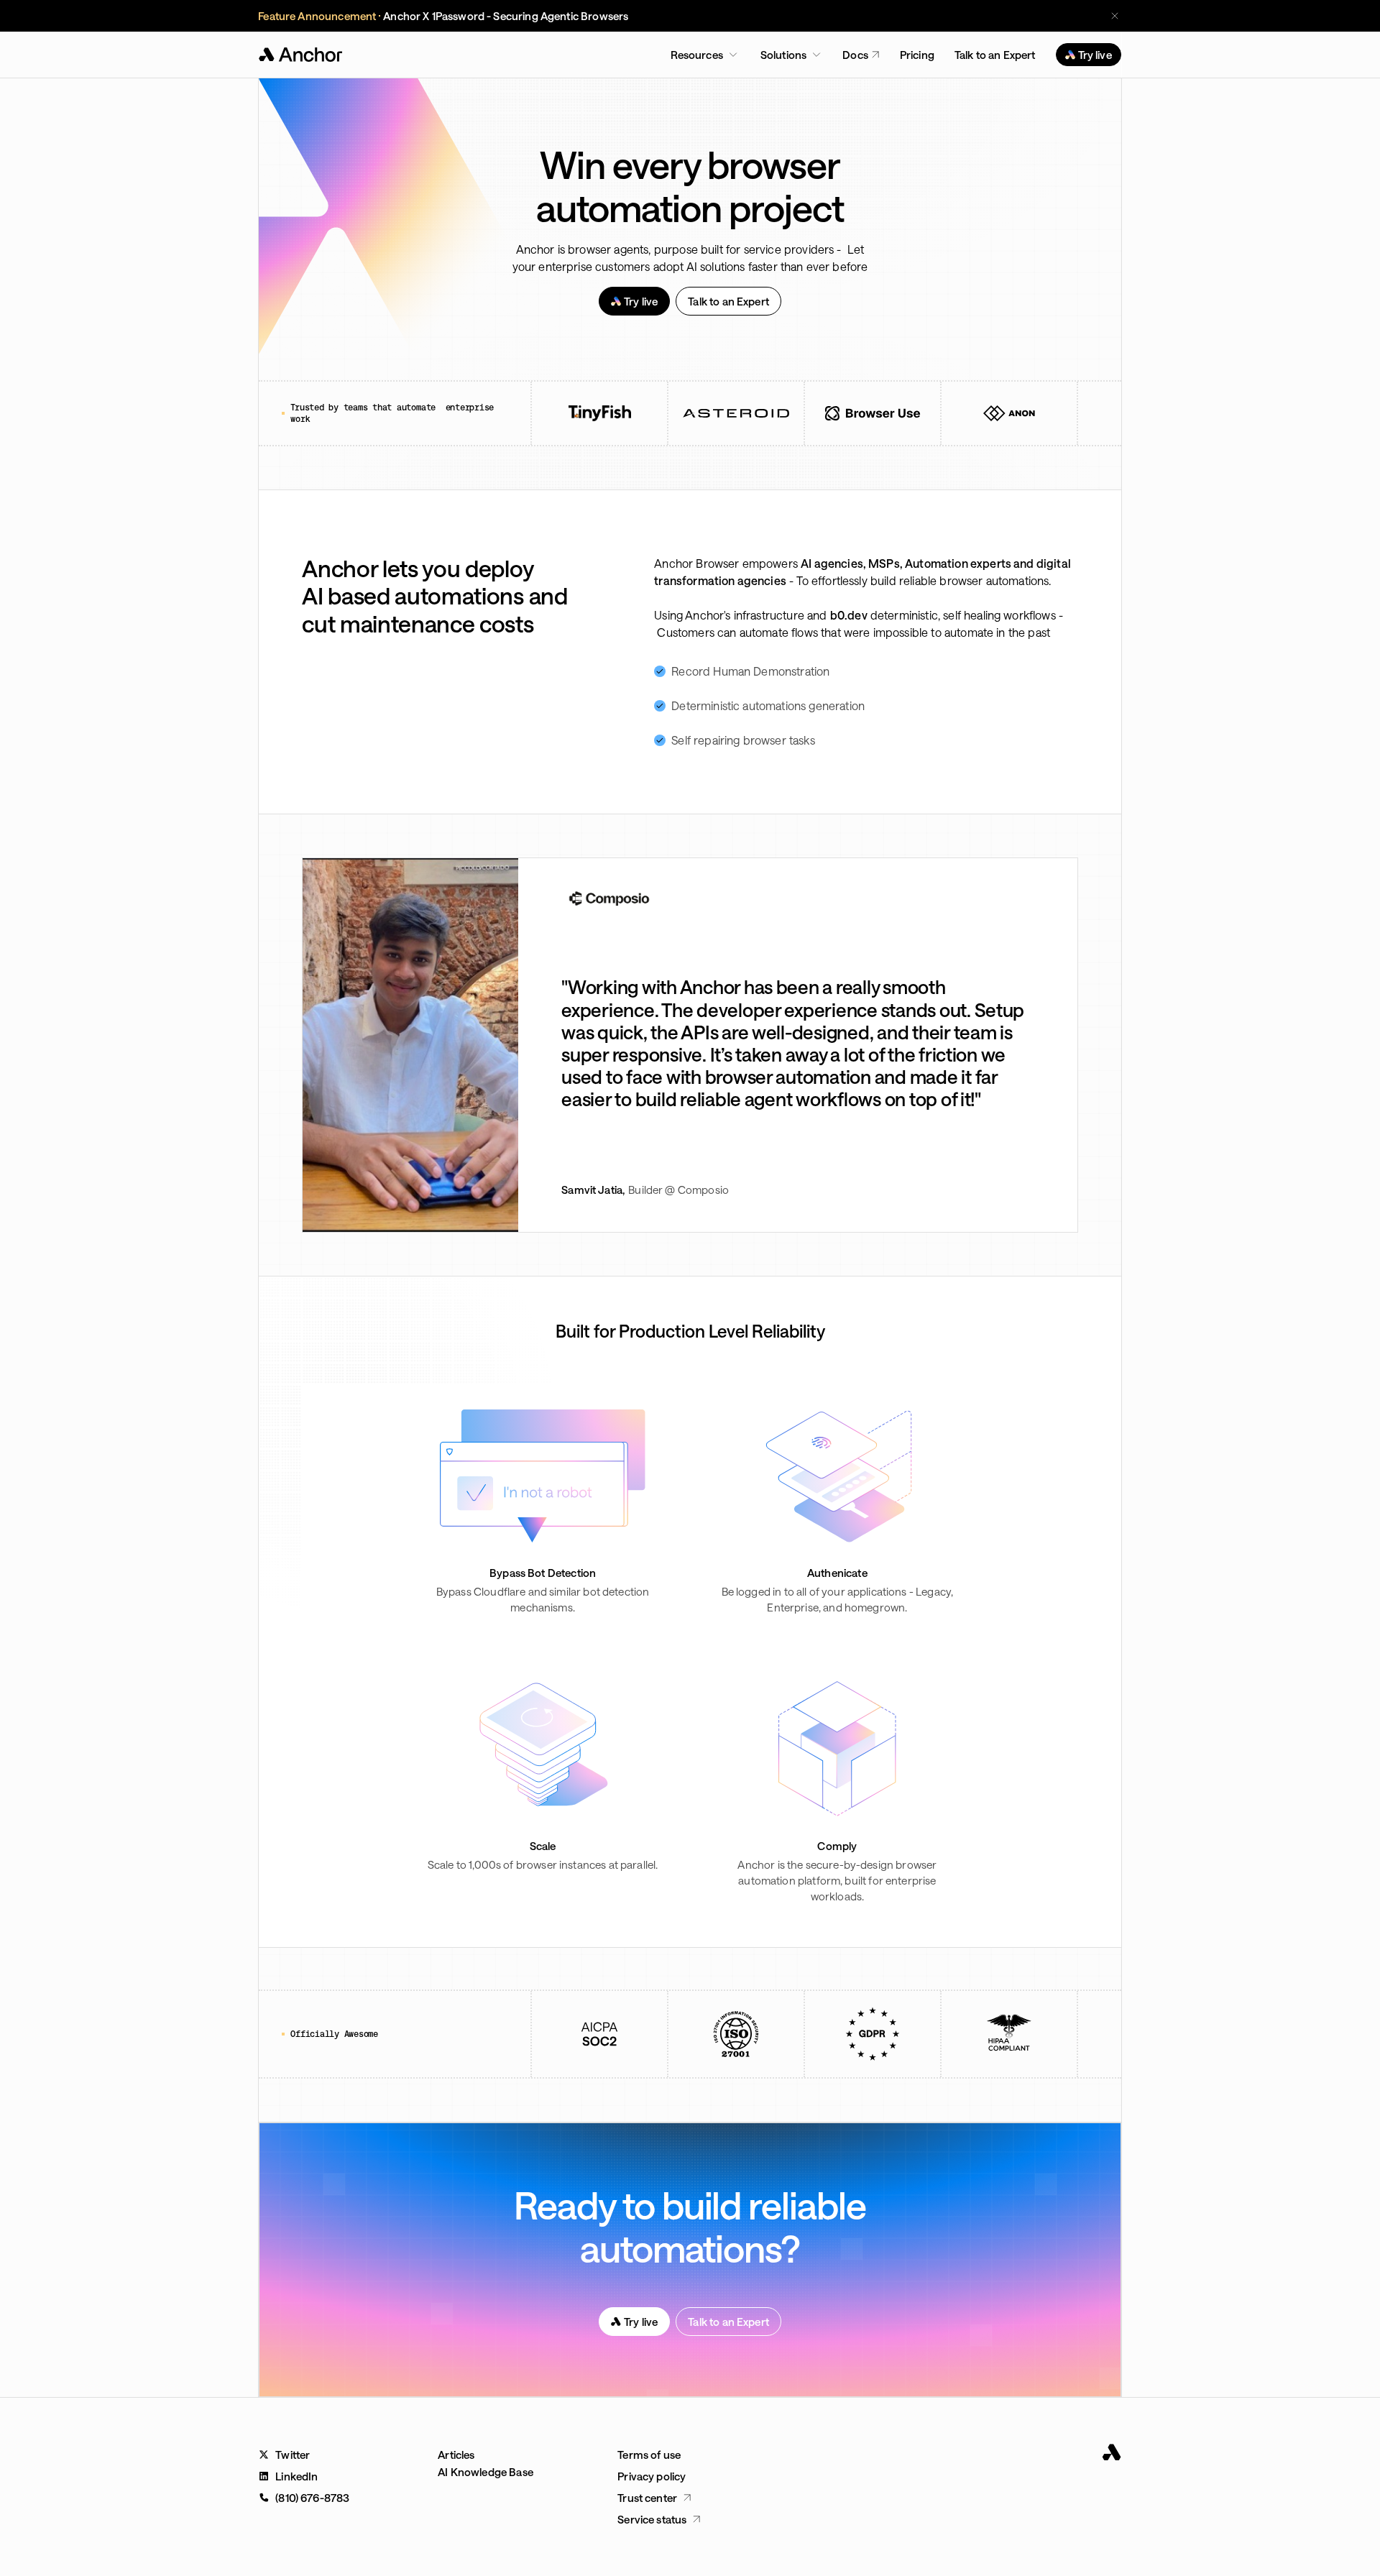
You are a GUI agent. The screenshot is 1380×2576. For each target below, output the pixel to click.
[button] (704, 55)
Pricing (917, 55)
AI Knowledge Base (486, 2472)
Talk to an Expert (995, 55)
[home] (302, 55)
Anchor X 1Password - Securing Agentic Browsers (506, 16)
